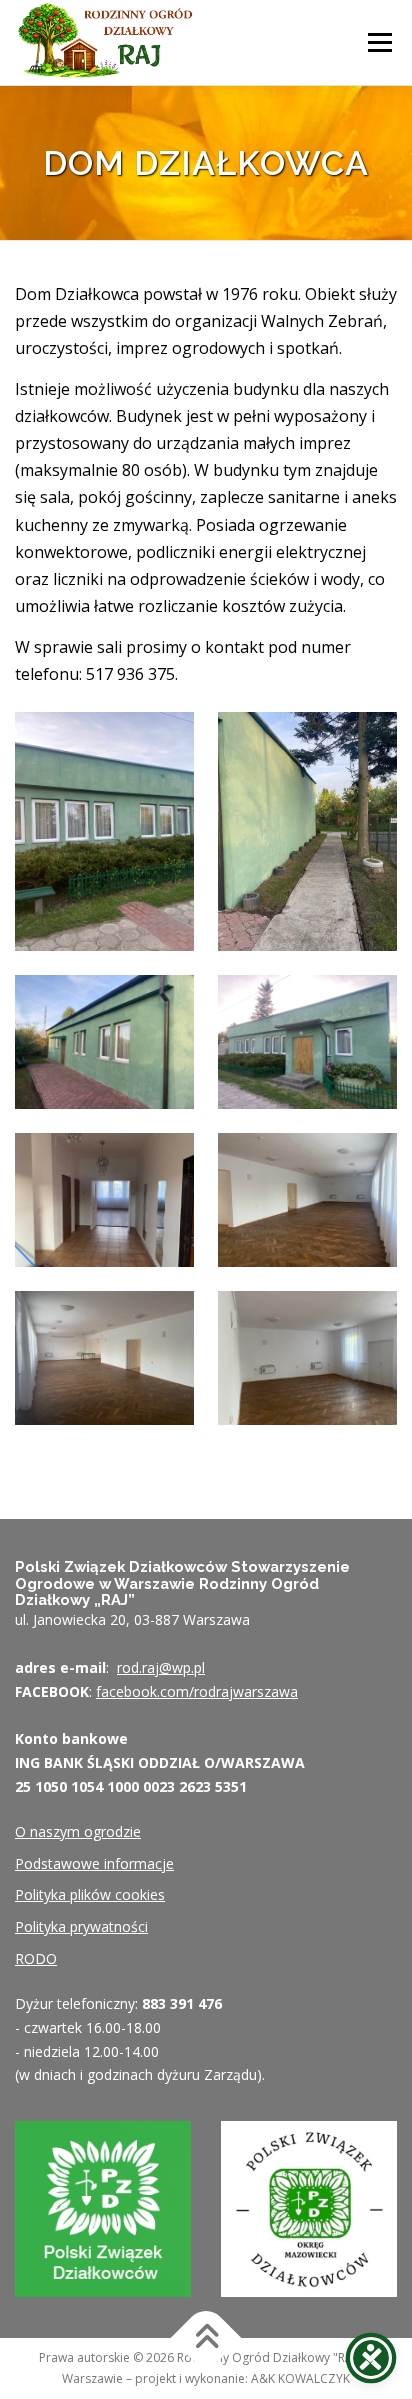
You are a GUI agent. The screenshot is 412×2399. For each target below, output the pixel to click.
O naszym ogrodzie (78, 1831)
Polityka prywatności (81, 1926)
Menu (379, 42)
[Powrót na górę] (206, 2338)
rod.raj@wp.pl (161, 1667)
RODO (36, 1958)
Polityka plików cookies (90, 1894)
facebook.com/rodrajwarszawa (197, 1691)
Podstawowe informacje (94, 1863)
